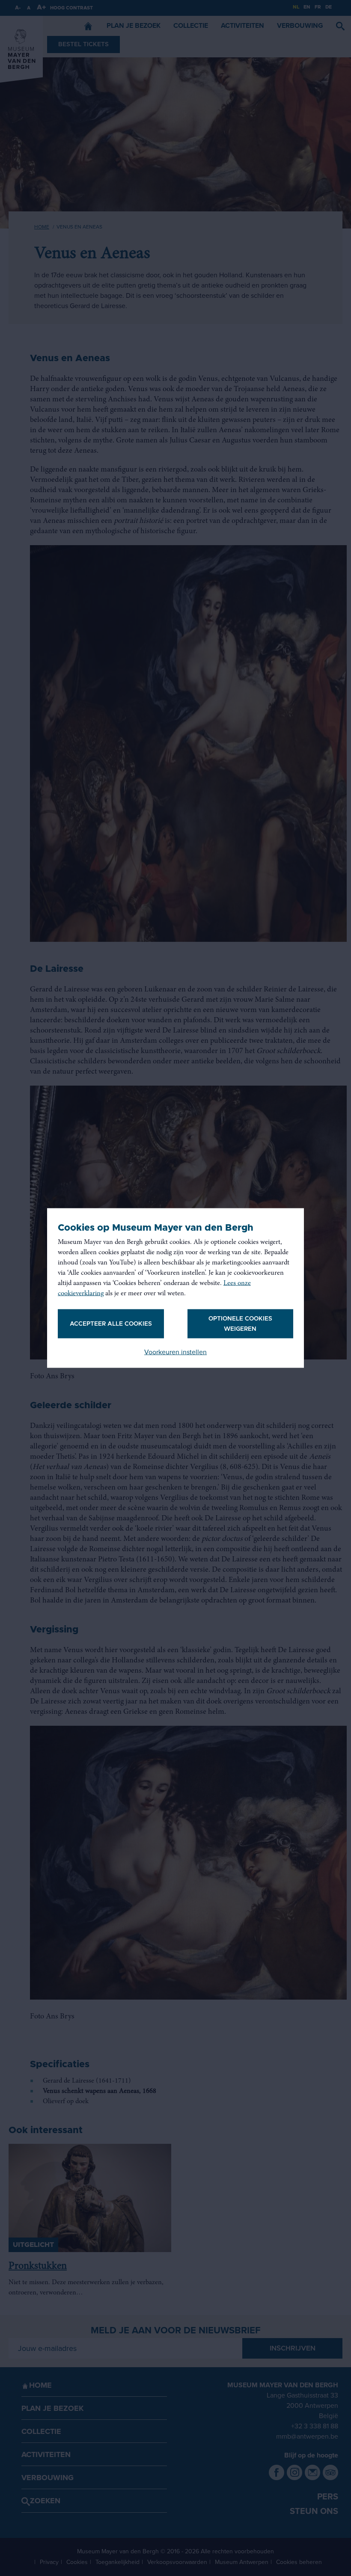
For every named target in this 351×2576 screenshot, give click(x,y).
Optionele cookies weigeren (240, 1324)
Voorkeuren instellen (175, 1352)
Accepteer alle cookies (111, 1324)
